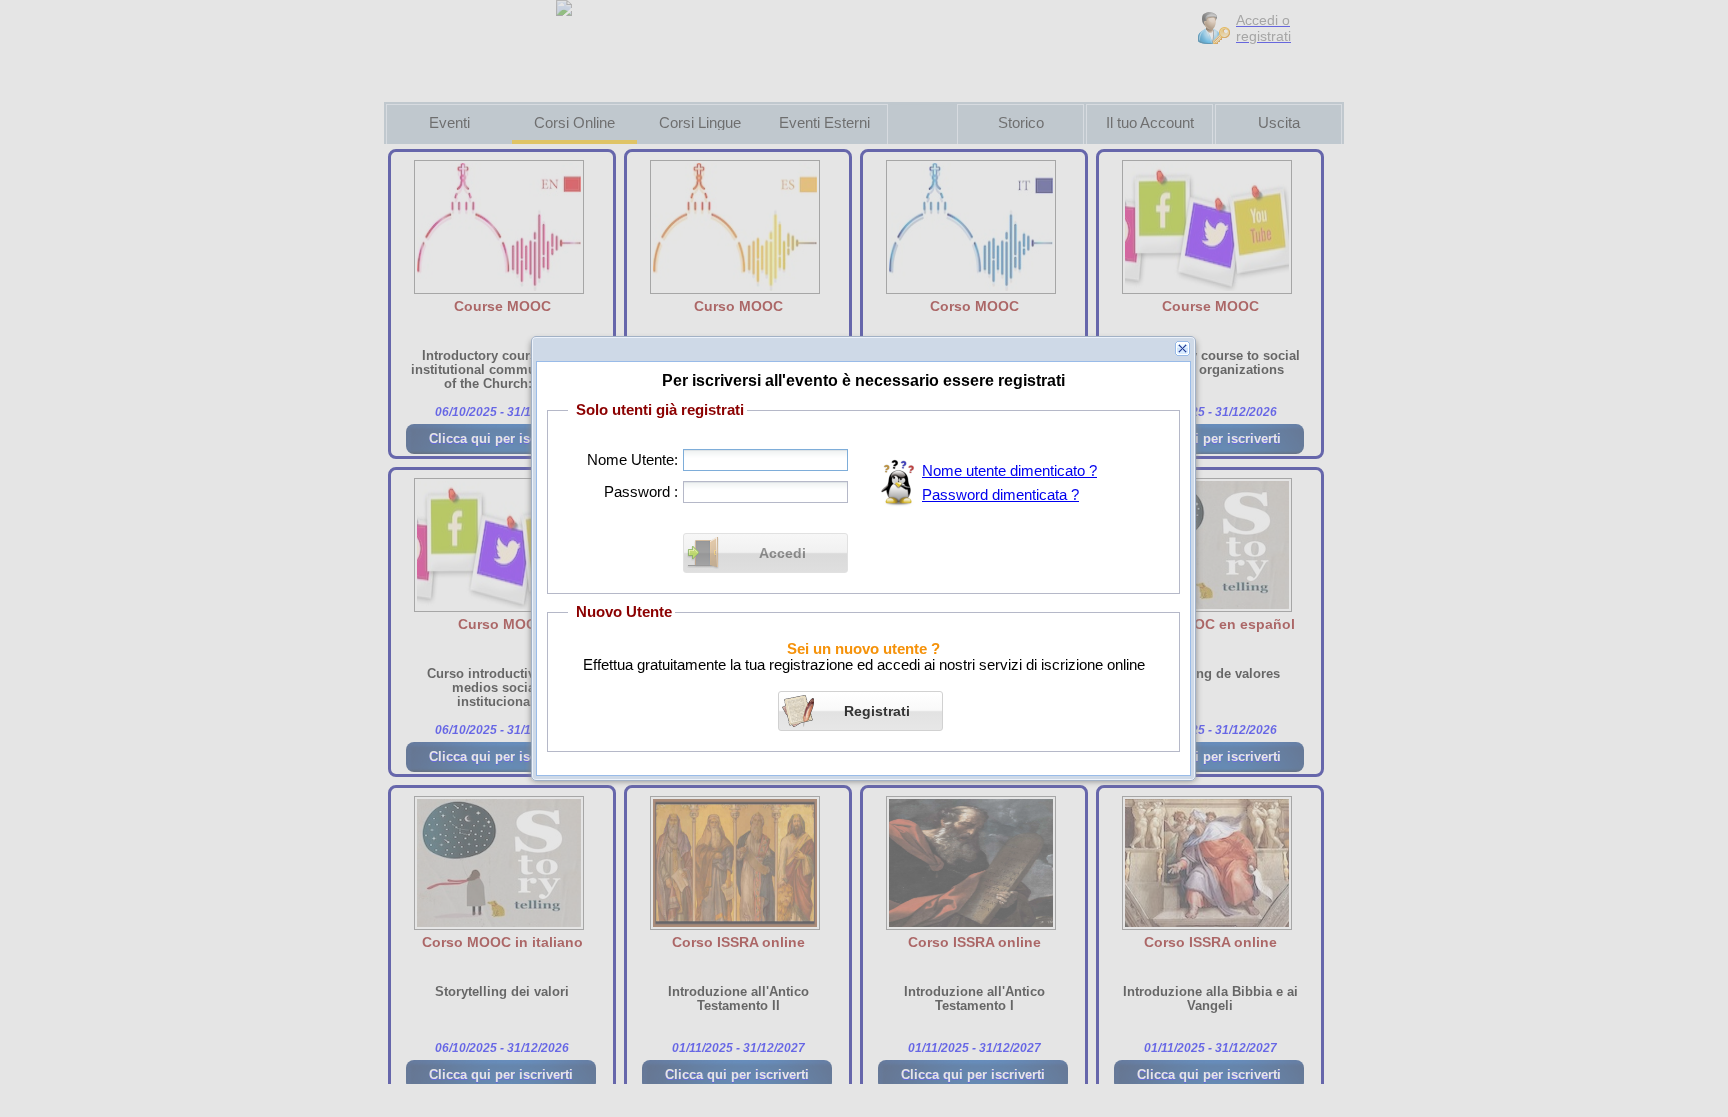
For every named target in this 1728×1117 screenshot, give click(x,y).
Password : (641, 492)
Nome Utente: (632, 460)
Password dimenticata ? (1000, 495)
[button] (765, 553)
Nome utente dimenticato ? (1009, 471)
